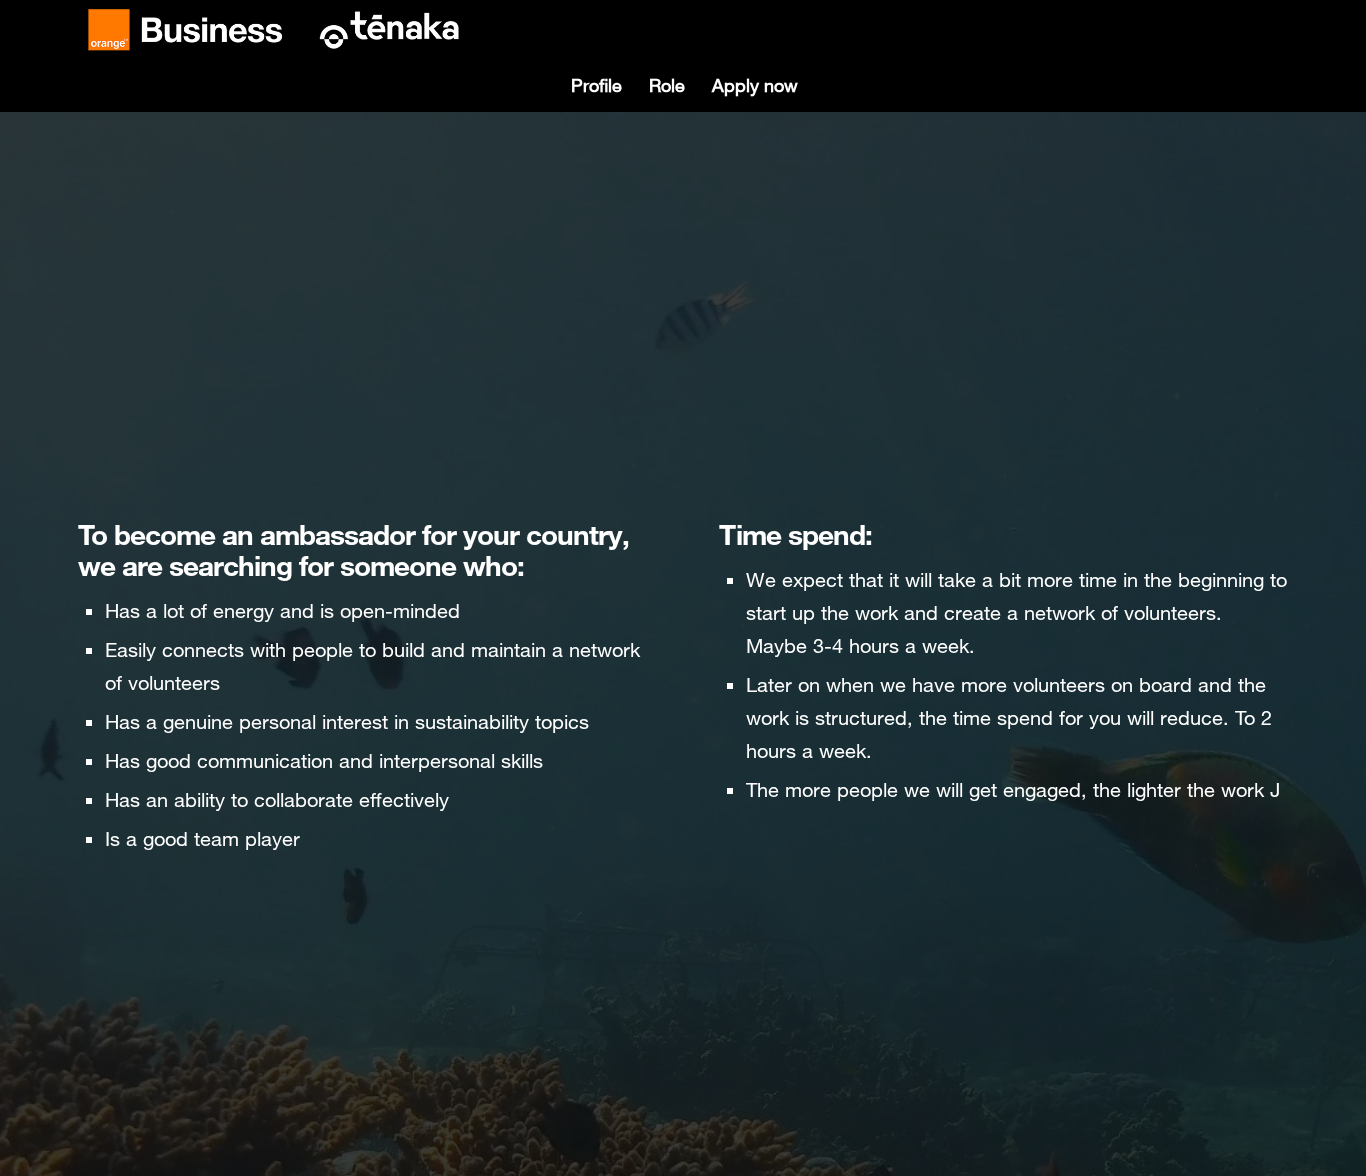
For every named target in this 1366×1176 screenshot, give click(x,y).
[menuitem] (595, 85)
